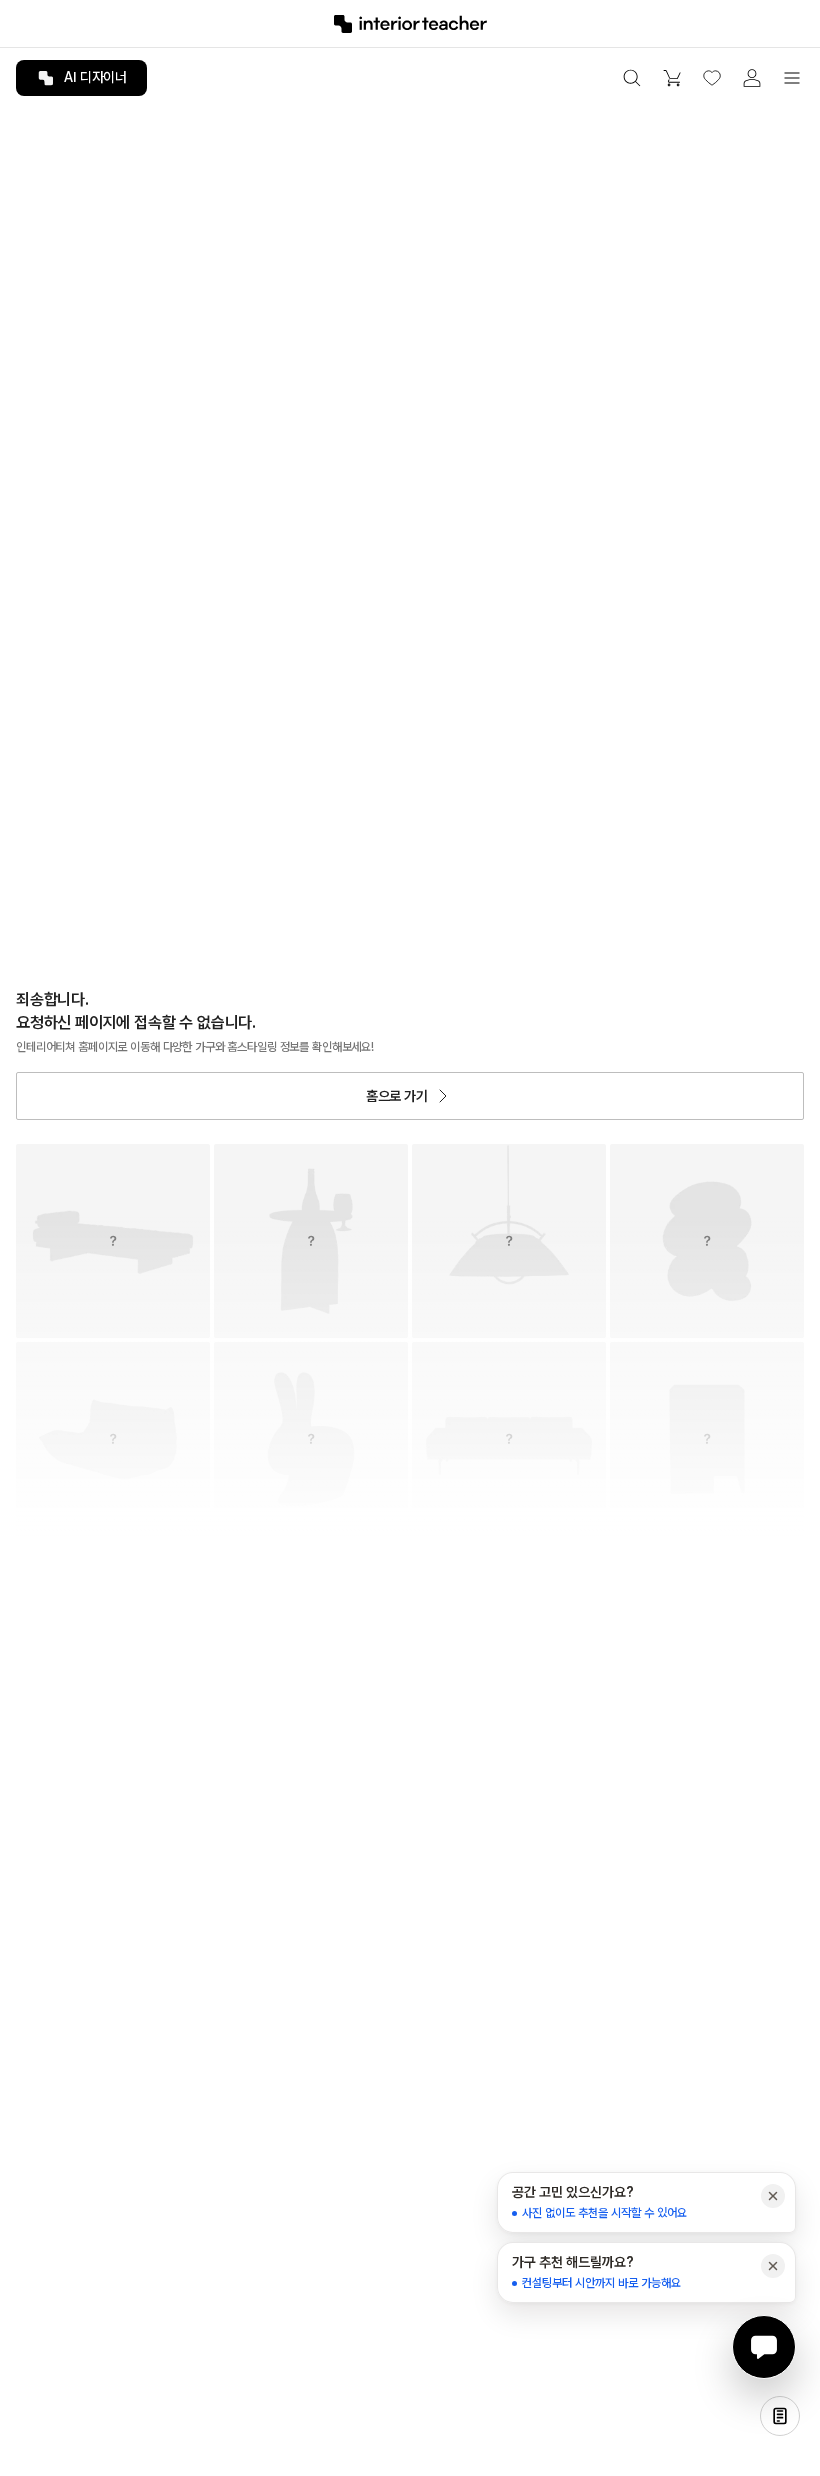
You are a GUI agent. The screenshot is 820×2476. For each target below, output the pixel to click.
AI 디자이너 (95, 77)
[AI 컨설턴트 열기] (764, 2347)
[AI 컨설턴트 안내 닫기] (773, 2196)
